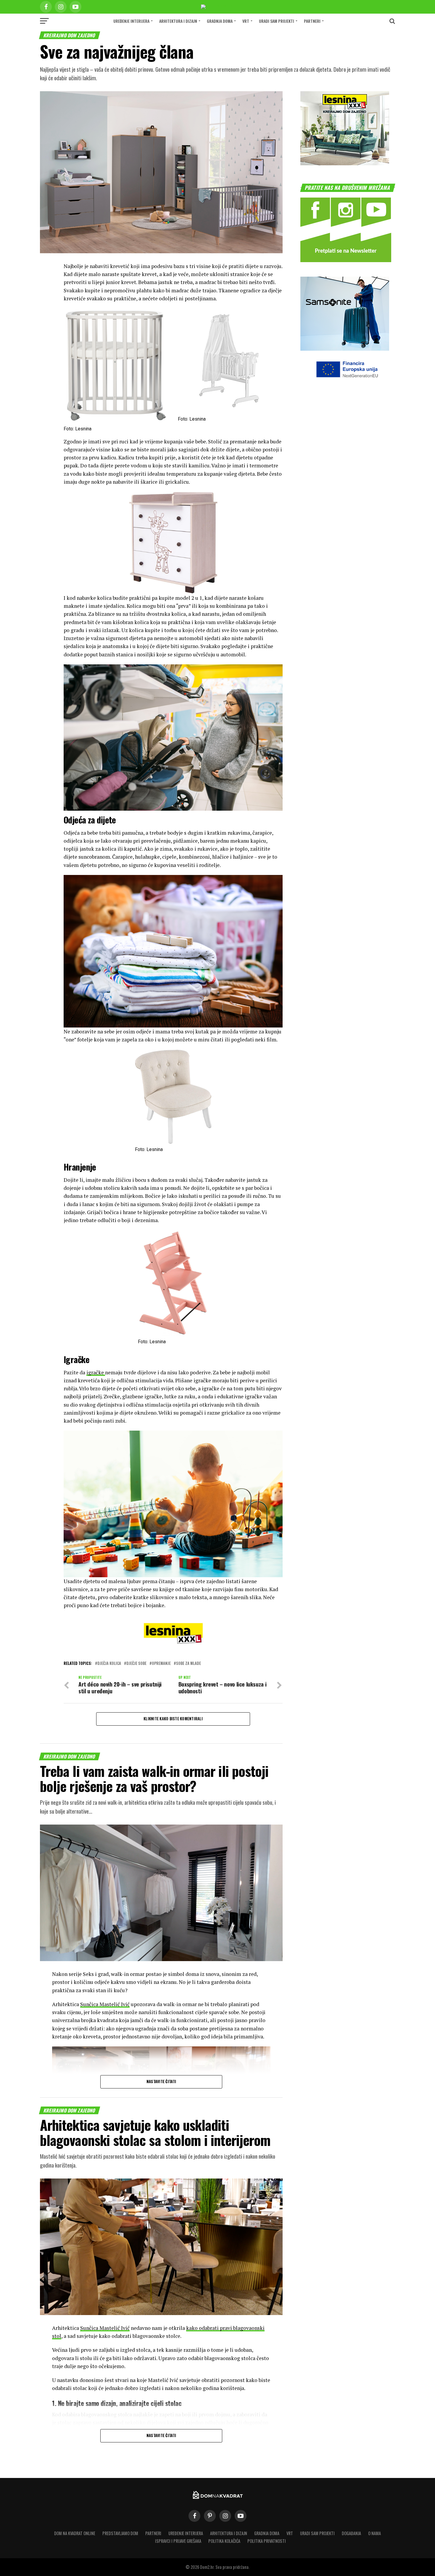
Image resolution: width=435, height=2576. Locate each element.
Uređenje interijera (131, 21)
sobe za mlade (188, 1664)
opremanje (161, 1664)
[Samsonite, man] (345, 349)
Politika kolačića (224, 2541)
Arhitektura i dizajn (178, 21)
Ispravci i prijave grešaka (178, 2541)
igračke (96, 1372)
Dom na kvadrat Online (75, 2533)
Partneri (312, 21)
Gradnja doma (220, 21)
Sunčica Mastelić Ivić (105, 2004)
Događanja (351, 2533)
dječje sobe (136, 1664)
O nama (374, 2533)
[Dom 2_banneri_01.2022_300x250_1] (345, 163)
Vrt (246, 21)
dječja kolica (109, 1664)
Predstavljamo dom (120, 2533)
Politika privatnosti (267, 2541)
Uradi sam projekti (277, 21)
